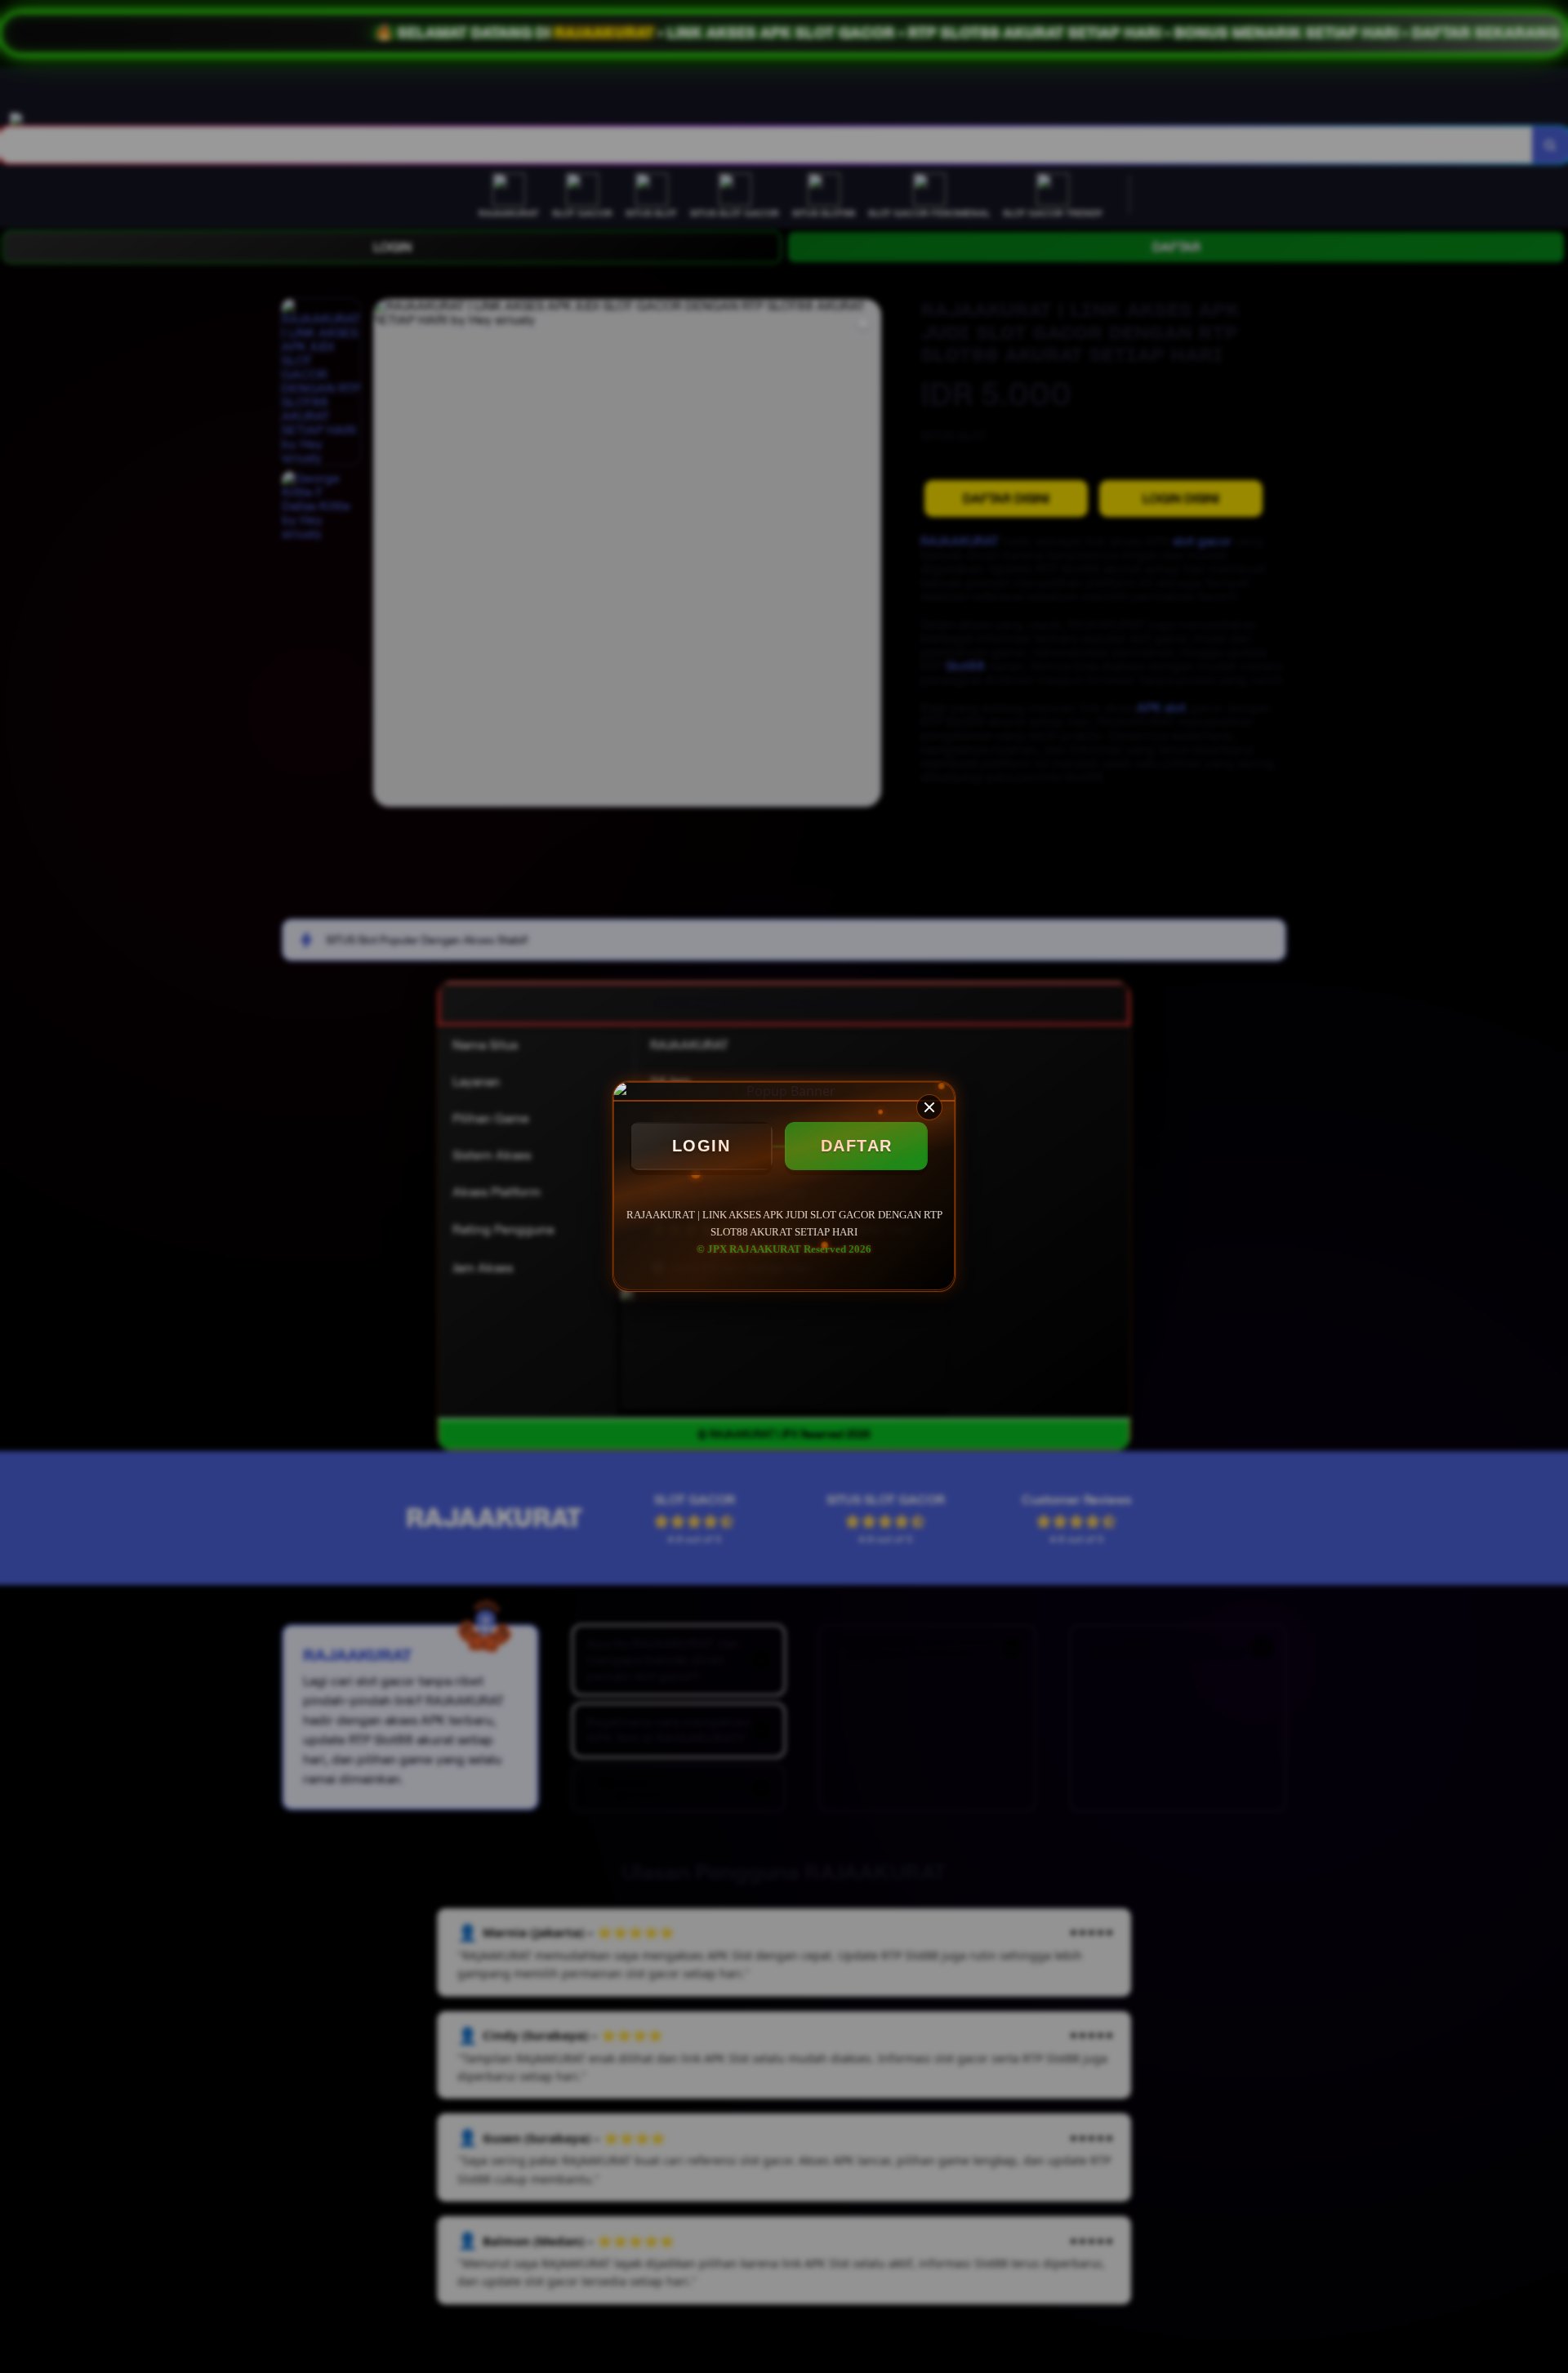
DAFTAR (857, 1146)
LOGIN (702, 1146)
